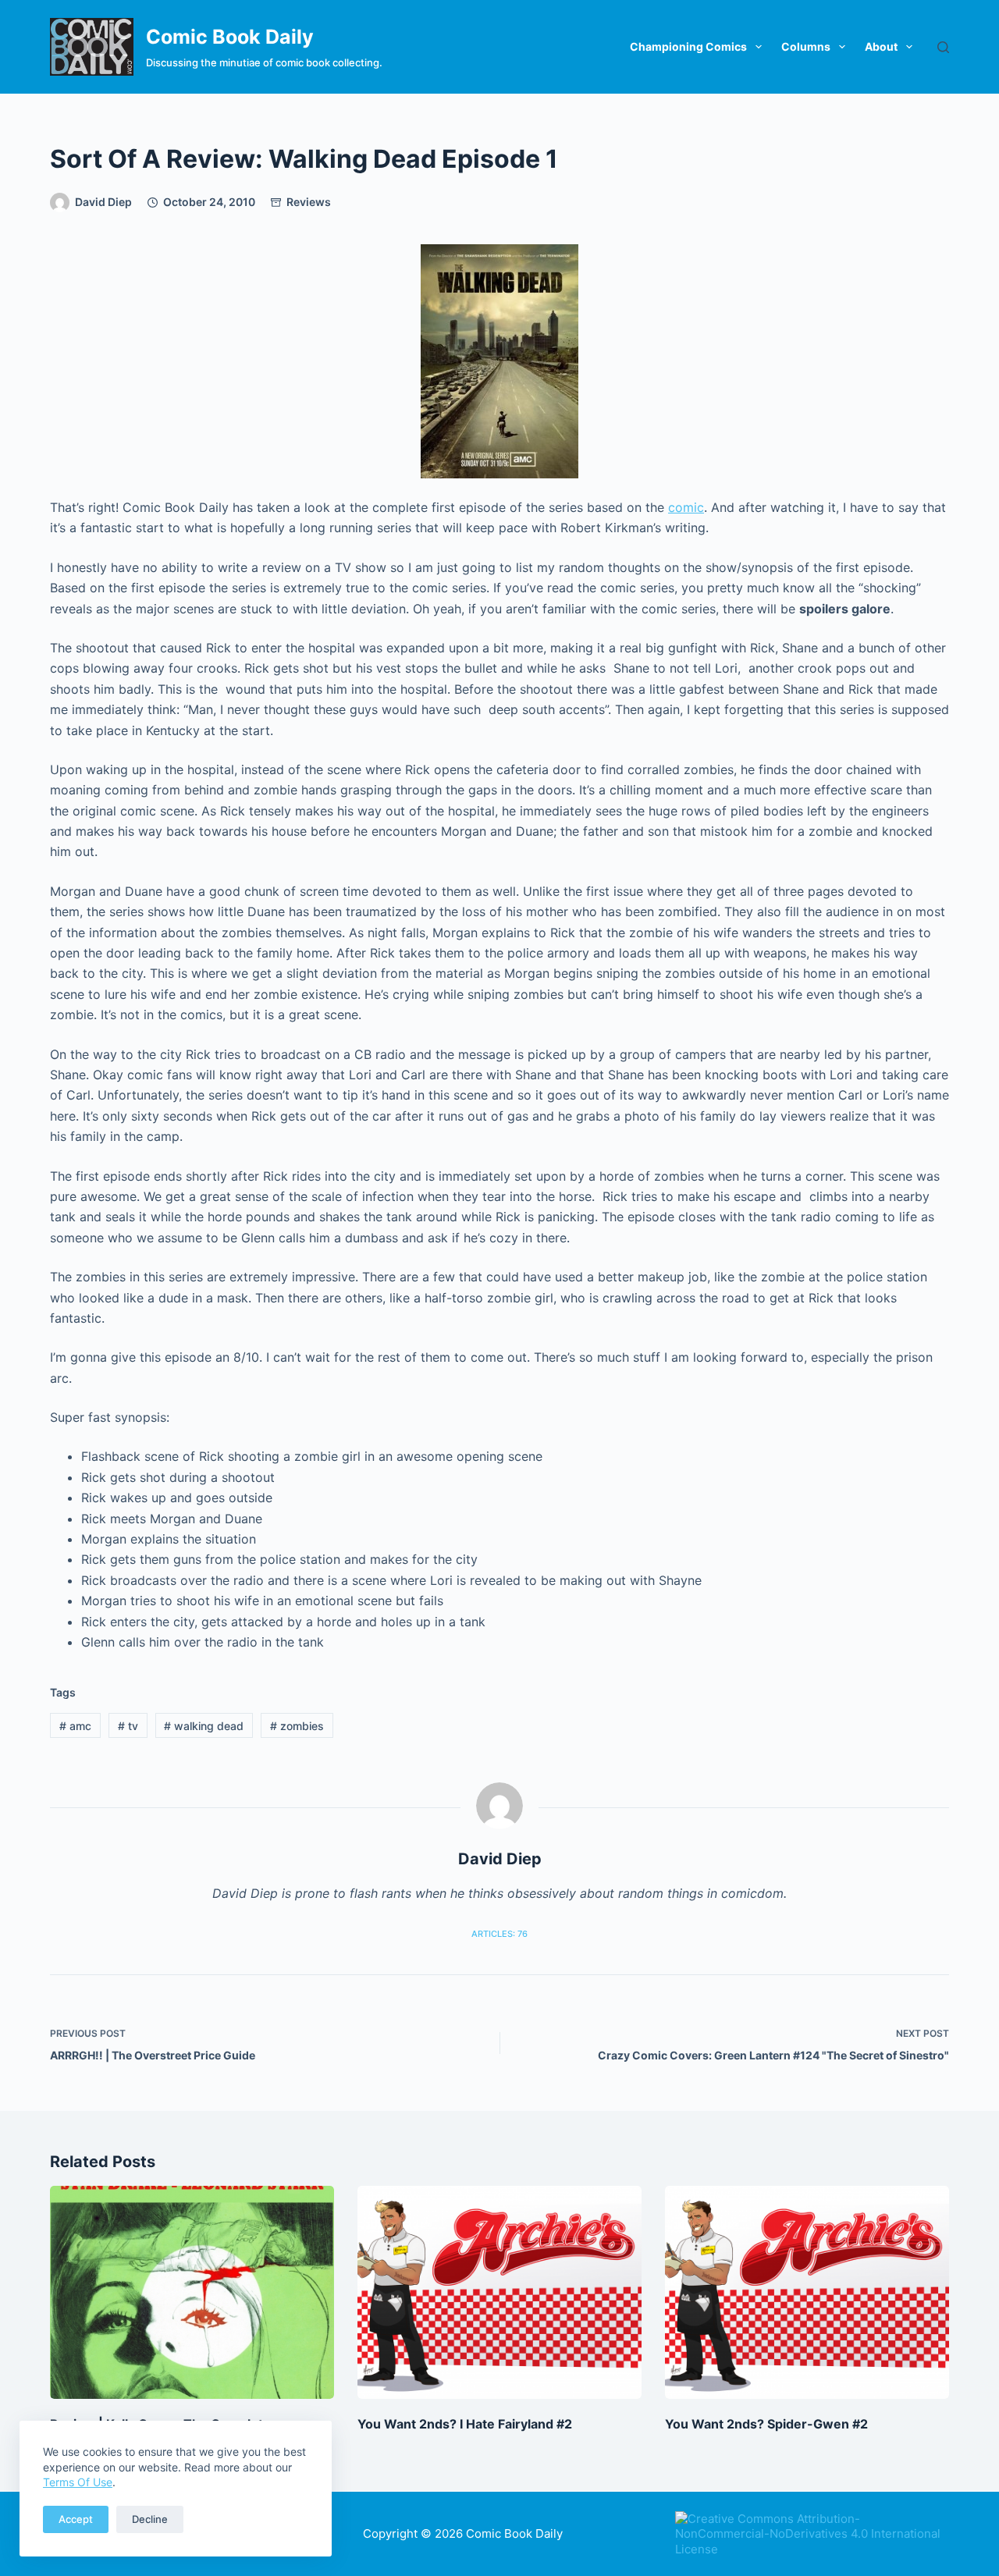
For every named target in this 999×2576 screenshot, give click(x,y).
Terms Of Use (78, 2482)
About (881, 46)
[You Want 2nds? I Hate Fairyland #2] (499, 2292)
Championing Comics (688, 46)
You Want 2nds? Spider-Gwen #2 (766, 2424)
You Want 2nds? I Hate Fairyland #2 (465, 2424)
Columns (806, 46)
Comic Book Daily (230, 37)
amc (75, 1726)
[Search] (943, 47)
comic (686, 507)
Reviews (309, 202)
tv (128, 1726)
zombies (297, 1726)
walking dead (204, 1726)
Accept (76, 2519)
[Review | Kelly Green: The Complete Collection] (192, 2292)
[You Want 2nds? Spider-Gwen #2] (807, 2292)
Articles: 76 (499, 1934)
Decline (150, 2519)
